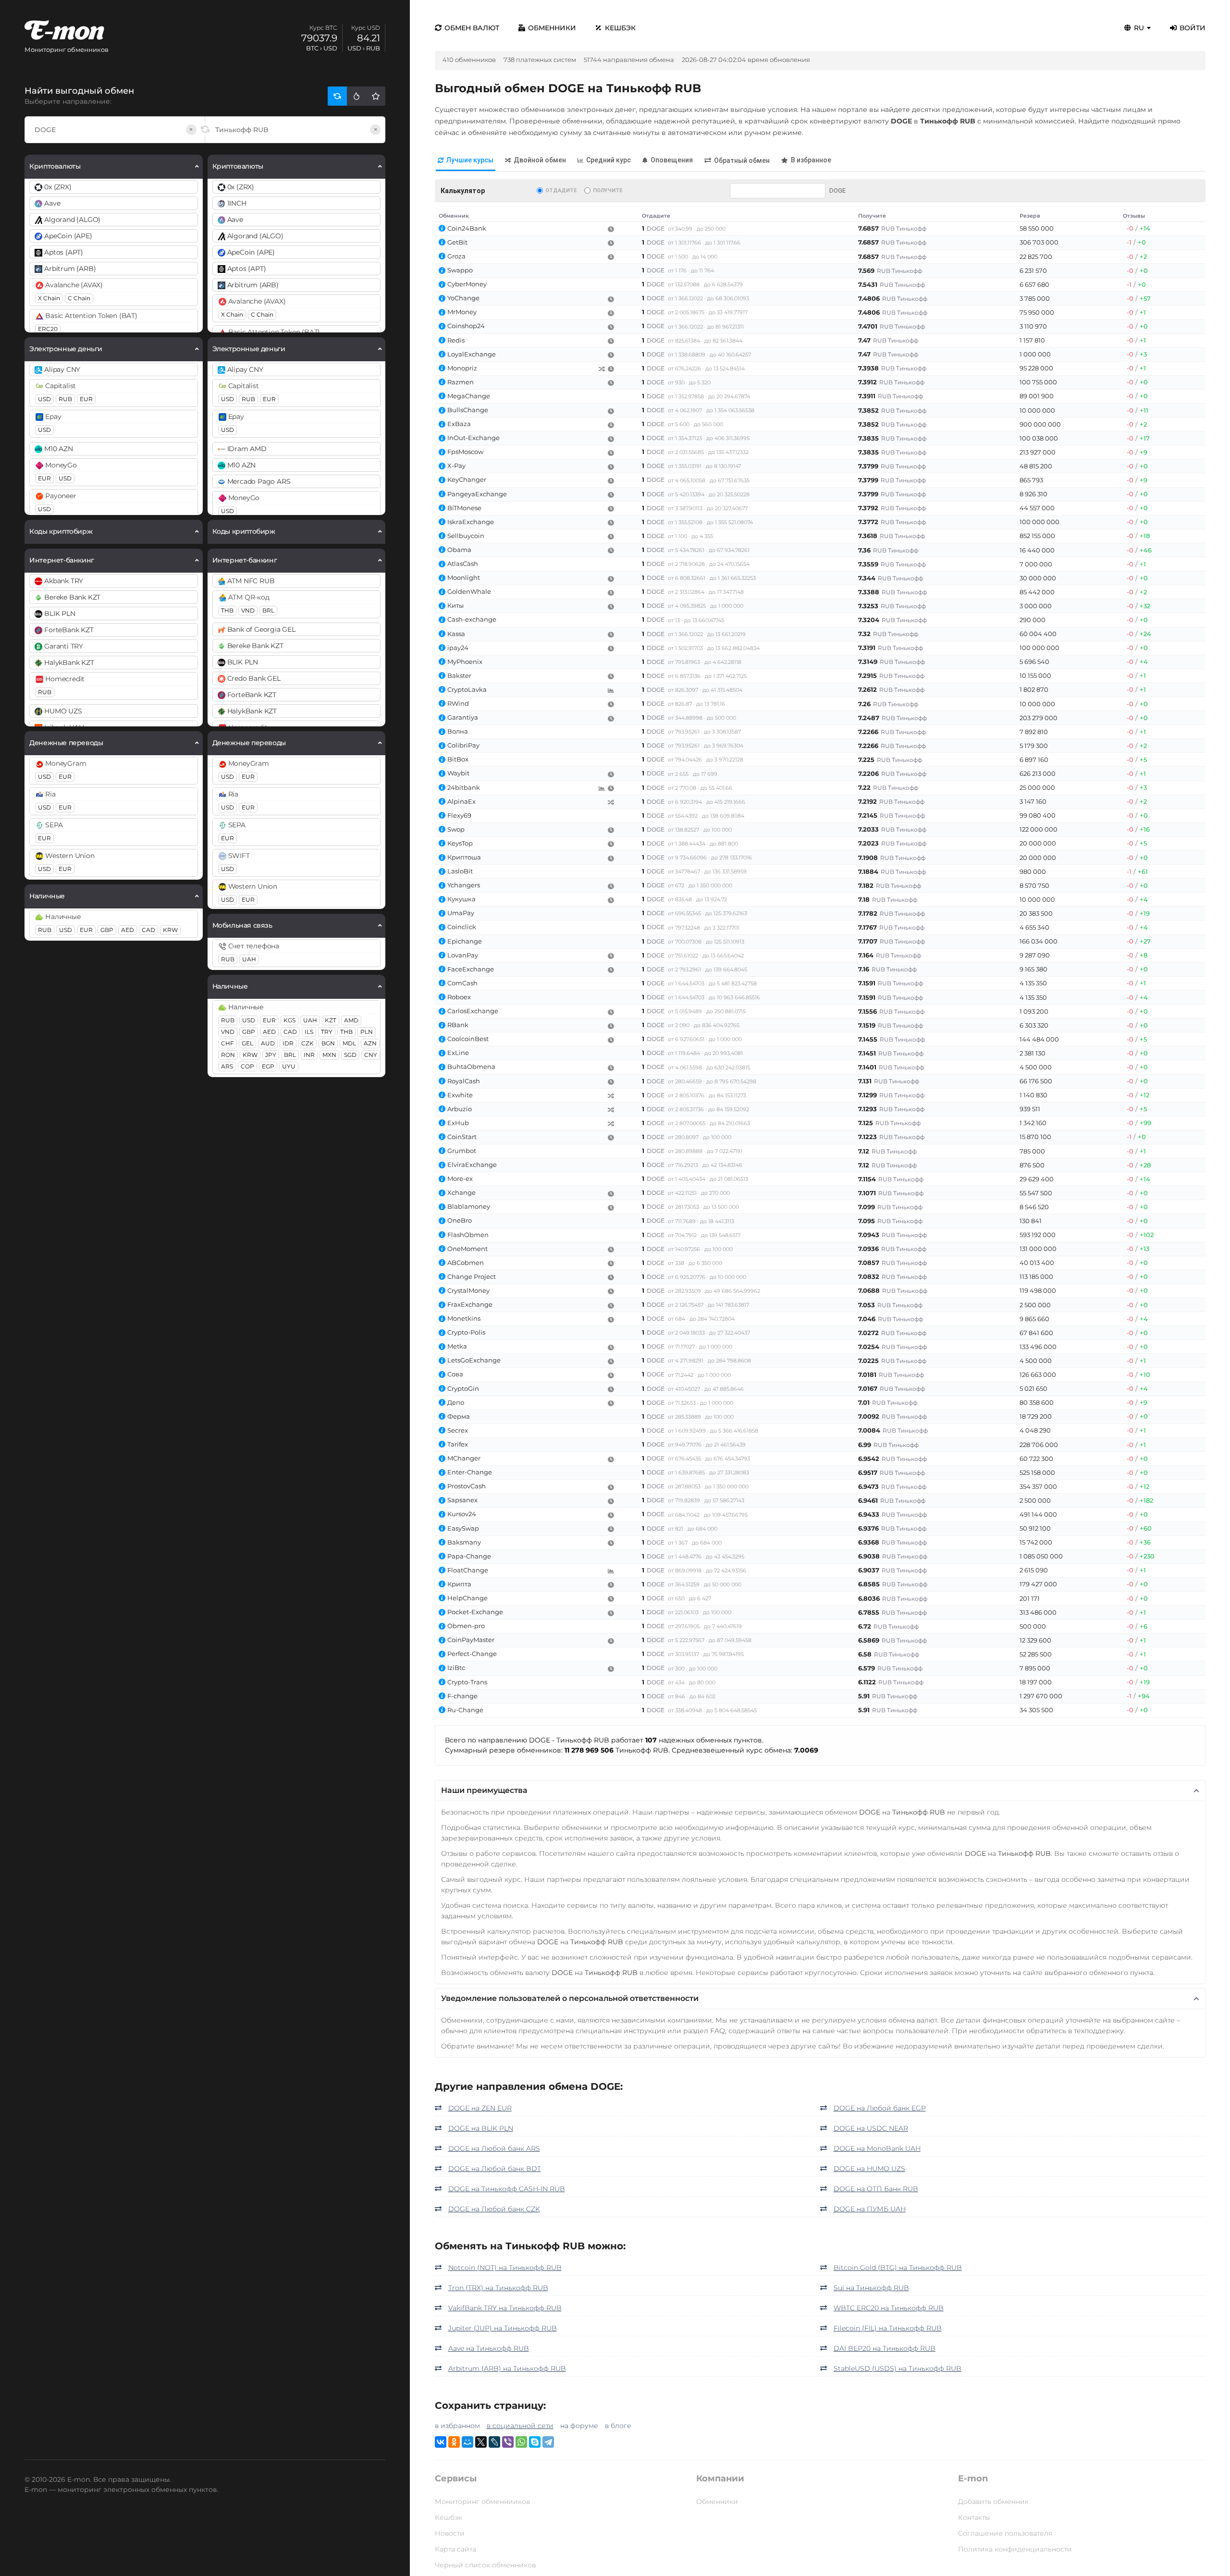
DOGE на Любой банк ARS (494, 2148)
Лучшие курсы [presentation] (470, 160)
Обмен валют (472, 28)
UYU (289, 1066)
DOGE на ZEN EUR (480, 2108)
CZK (307, 1043)
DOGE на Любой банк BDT (495, 2169)
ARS (227, 1066)
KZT (331, 1020)
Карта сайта (455, 2549)
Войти (1193, 28)
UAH (249, 959)
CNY (371, 1055)
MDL (349, 1043)
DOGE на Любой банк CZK (494, 2209)
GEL (247, 1043)
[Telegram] (548, 2442)
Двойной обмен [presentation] (540, 160)
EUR (86, 399)
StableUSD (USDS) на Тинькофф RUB (898, 2368)
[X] (481, 2442)
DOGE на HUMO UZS (869, 2169)
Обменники (552, 28)
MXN (329, 1055)
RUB (65, 399)
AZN (370, 1043)
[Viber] (508, 2442)
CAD (148, 930)
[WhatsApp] (521, 2442)
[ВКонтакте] (441, 2442)
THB (227, 610)
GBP (107, 930)
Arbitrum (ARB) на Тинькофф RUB (507, 2368)
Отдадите (561, 190)
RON (228, 1055)
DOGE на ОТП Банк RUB (876, 2189)
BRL (268, 610)
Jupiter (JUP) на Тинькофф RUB (503, 2328)
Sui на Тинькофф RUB (871, 2288)
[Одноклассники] (454, 2442)
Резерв (1030, 216)
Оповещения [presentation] (672, 160)
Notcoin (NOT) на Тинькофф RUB (505, 2268)
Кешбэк (620, 28)
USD (44, 399)
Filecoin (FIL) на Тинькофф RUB (888, 2328)
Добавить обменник (993, 2502)
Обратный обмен (742, 160)
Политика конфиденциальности (1015, 2549)
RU (1139, 28)
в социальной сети (520, 2426)
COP (247, 1066)
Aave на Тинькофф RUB (489, 2348)
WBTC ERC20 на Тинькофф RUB (889, 2308)
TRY (327, 1032)
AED (128, 930)
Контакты (974, 2517)
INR (309, 1055)
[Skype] (535, 2442)
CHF (228, 1043)
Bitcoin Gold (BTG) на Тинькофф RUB (898, 2268)
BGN (328, 1043)
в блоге (618, 2426)
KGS (289, 1020)
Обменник (454, 216)
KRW (170, 930)
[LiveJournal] (494, 2442)
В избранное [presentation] (811, 160)
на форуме (579, 2426)
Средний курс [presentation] (609, 160)
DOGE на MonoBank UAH (877, 2148)
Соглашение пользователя (1005, 2533)
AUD (268, 1043)
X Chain (49, 298)
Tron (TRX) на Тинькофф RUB (498, 2288)
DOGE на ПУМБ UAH (870, 2209)
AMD (351, 1020)
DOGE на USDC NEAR (871, 2128)
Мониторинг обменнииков (482, 2502)
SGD (350, 1055)
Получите (608, 190)
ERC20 (48, 329)
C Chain (79, 298)
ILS (309, 1032)
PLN (367, 1032)
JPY (271, 1055)
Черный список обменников (485, 2565)
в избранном (457, 2426)
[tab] (466, 161)
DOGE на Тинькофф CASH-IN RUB (507, 2189)
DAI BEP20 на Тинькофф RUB (885, 2348)
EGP (268, 1066)
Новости (450, 2533)
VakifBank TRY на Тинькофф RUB (505, 2308)
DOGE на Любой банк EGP (880, 2108)
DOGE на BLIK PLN (481, 2128)
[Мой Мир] (467, 2442)
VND (248, 610)
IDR (288, 1043)
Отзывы (1134, 216)
